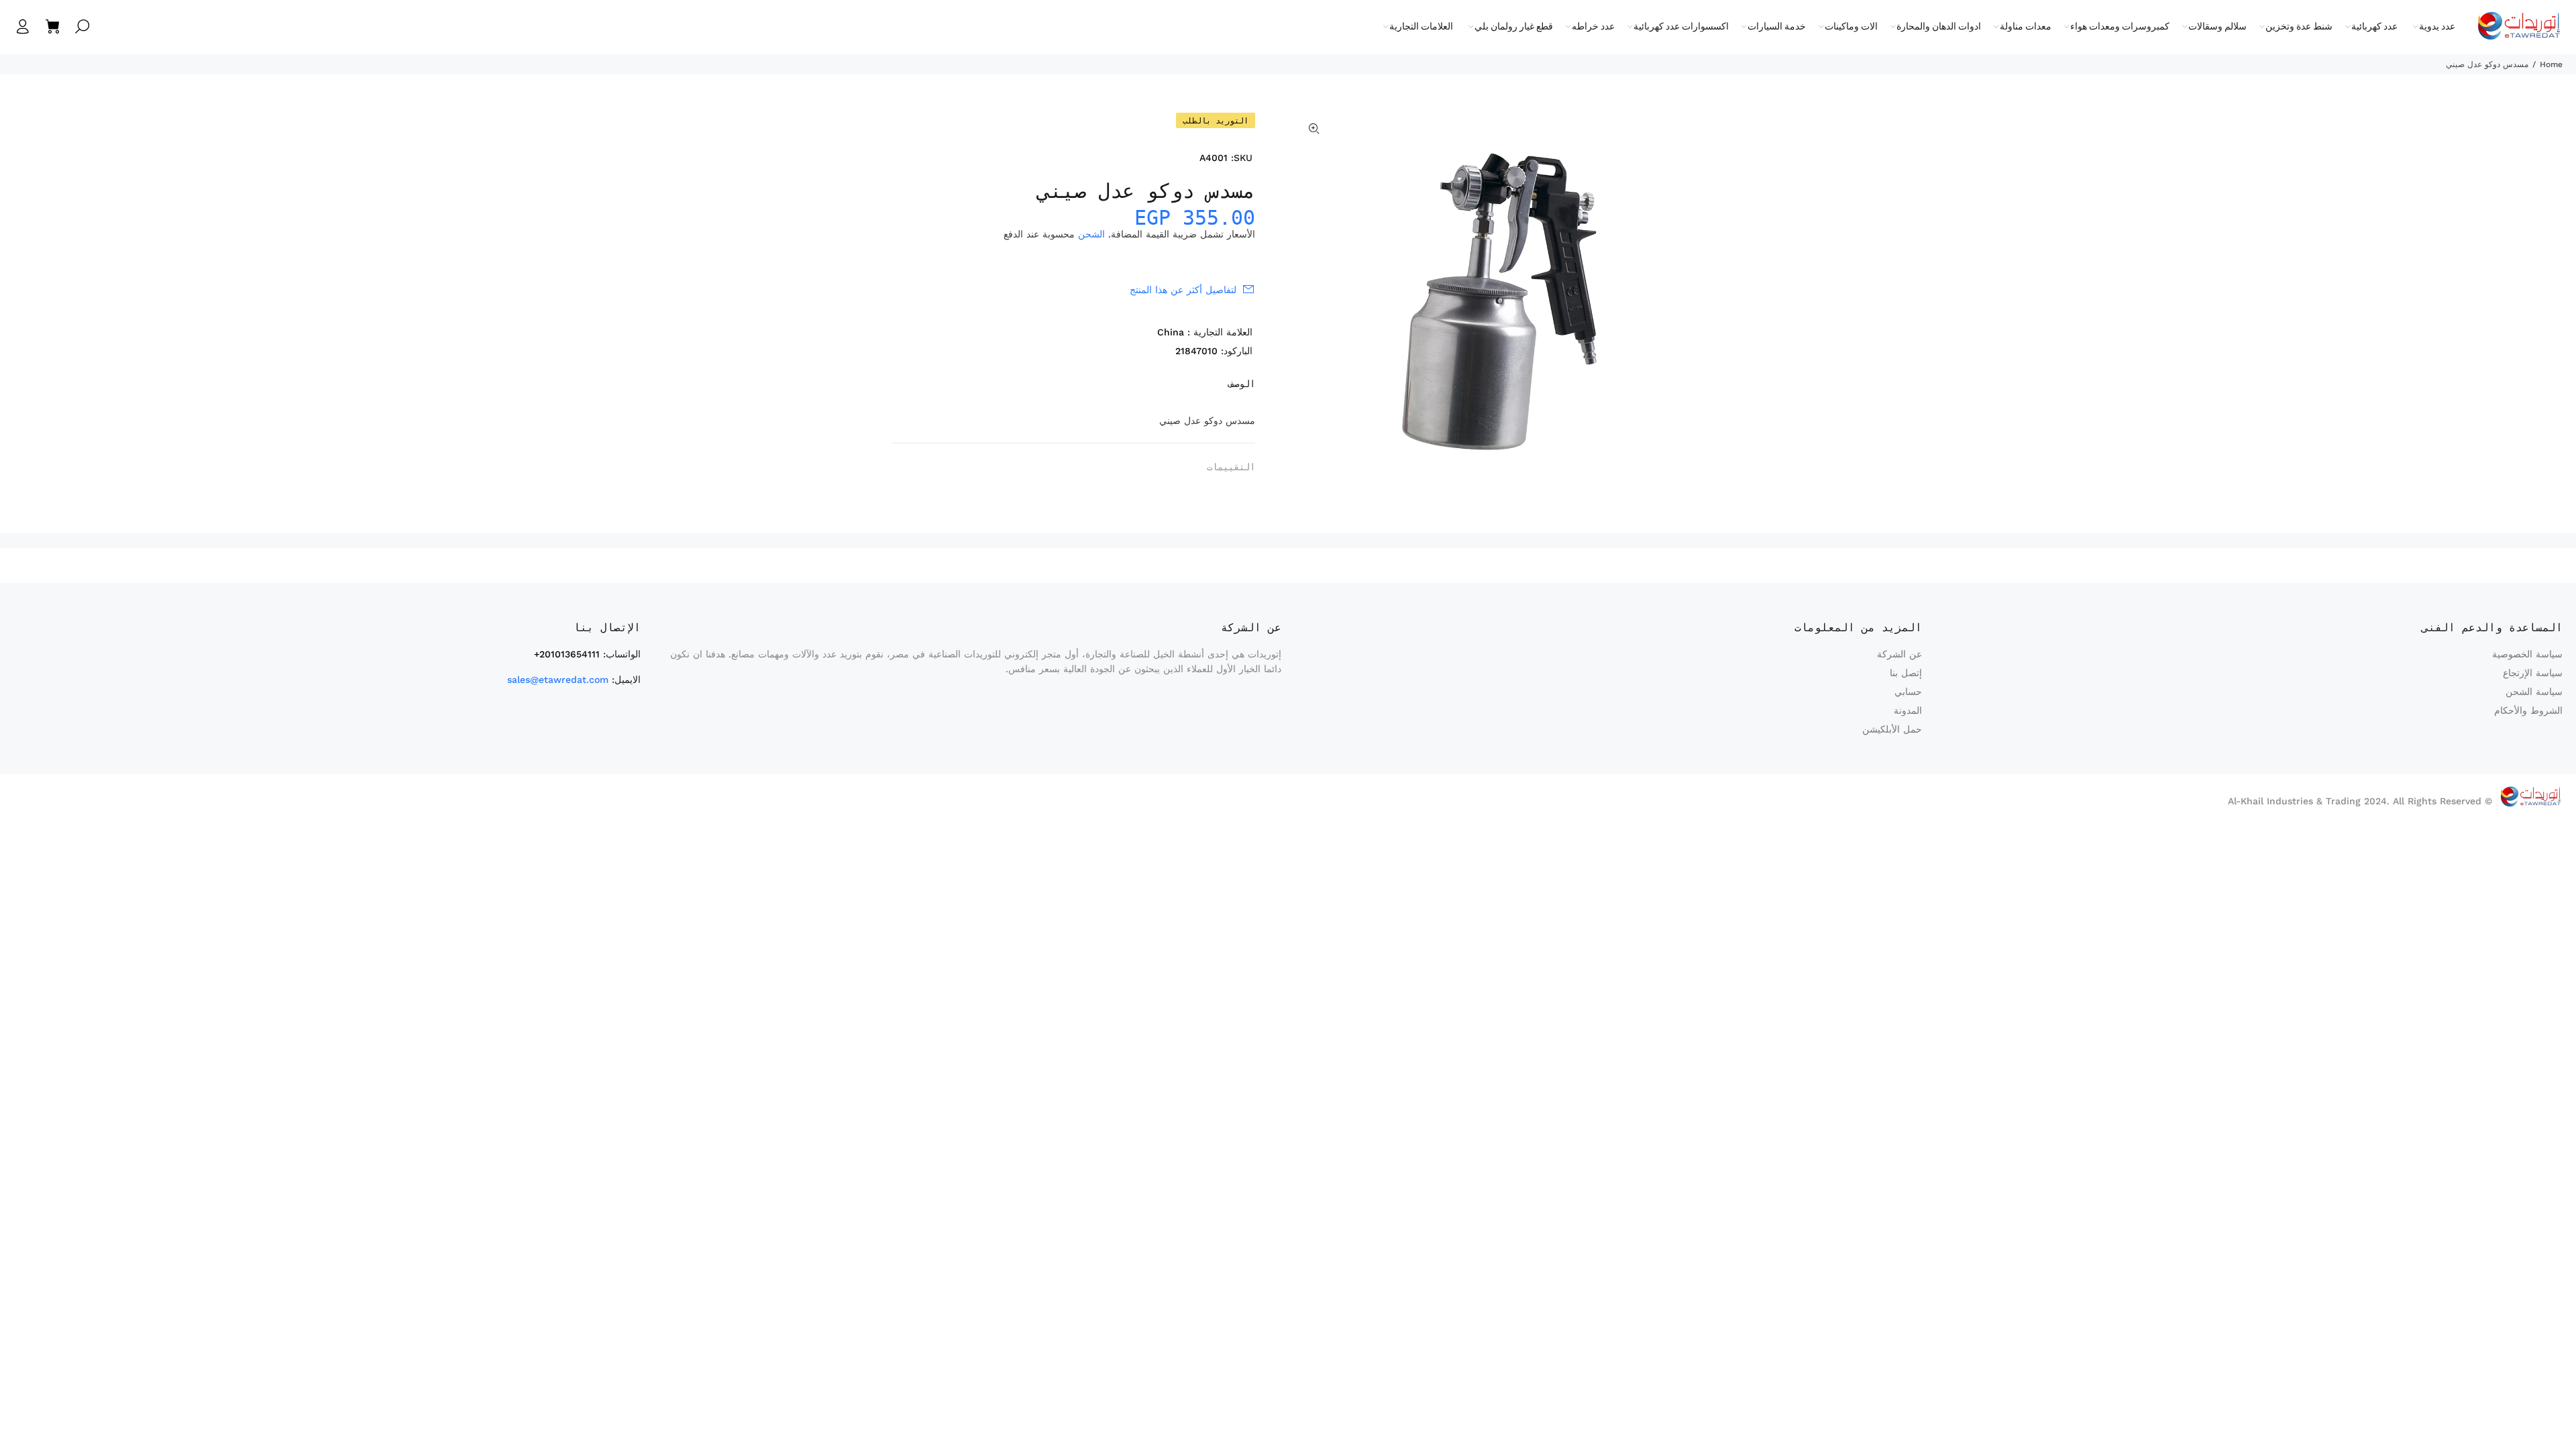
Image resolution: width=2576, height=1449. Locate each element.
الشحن (1091, 234)
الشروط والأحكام (2528, 710)
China (1171, 332)
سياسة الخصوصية (2527, 654)
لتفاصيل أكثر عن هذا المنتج (1183, 290)
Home (2551, 64)
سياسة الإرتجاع (2533, 673)
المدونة (1908, 710)
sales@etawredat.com (558, 680)
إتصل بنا (1906, 673)
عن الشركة (1899, 654)
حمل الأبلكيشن (1892, 729)
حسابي (1908, 692)
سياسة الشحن (2534, 692)
